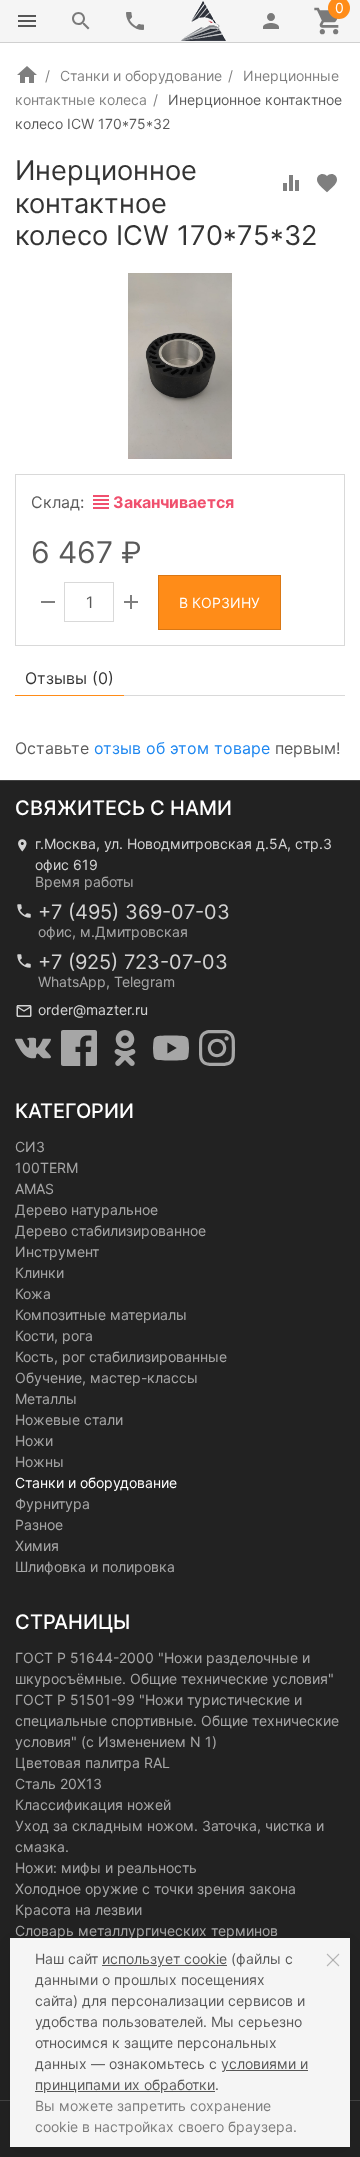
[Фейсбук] (79, 1048)
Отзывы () (69, 678)
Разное (39, 1524)
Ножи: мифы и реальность (106, 1867)
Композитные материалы (101, 1314)
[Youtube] (171, 1048)
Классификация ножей (93, 1804)
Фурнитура (52, 1503)
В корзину (219, 602)
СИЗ (30, 1146)
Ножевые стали (69, 1419)
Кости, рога (54, 1335)
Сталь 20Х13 (58, 1783)
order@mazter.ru (93, 1009)
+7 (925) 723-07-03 (133, 962)
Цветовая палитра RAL (92, 1762)
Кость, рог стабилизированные (121, 1356)
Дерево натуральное (86, 1209)
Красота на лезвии (78, 1909)
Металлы (46, 1398)
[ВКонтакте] (33, 1048)
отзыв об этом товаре (182, 748)
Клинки (39, 1272)
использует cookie (164, 1958)
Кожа (33, 1293)
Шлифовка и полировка (95, 1566)
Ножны (39, 1461)
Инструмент (57, 1251)
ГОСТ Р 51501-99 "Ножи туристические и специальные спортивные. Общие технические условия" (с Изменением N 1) (177, 1720)
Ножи (34, 1440)
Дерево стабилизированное (110, 1230)
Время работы (84, 881)
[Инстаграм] (217, 1048)
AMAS (34, 1188)
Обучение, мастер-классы (106, 1377)
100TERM (46, 1167)
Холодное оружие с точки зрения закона (155, 1888)
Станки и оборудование (141, 75)
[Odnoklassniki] (125, 1048)
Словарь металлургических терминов (146, 1930)
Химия (37, 1545)
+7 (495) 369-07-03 (134, 912)
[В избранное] (327, 183)
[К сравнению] (291, 183)
